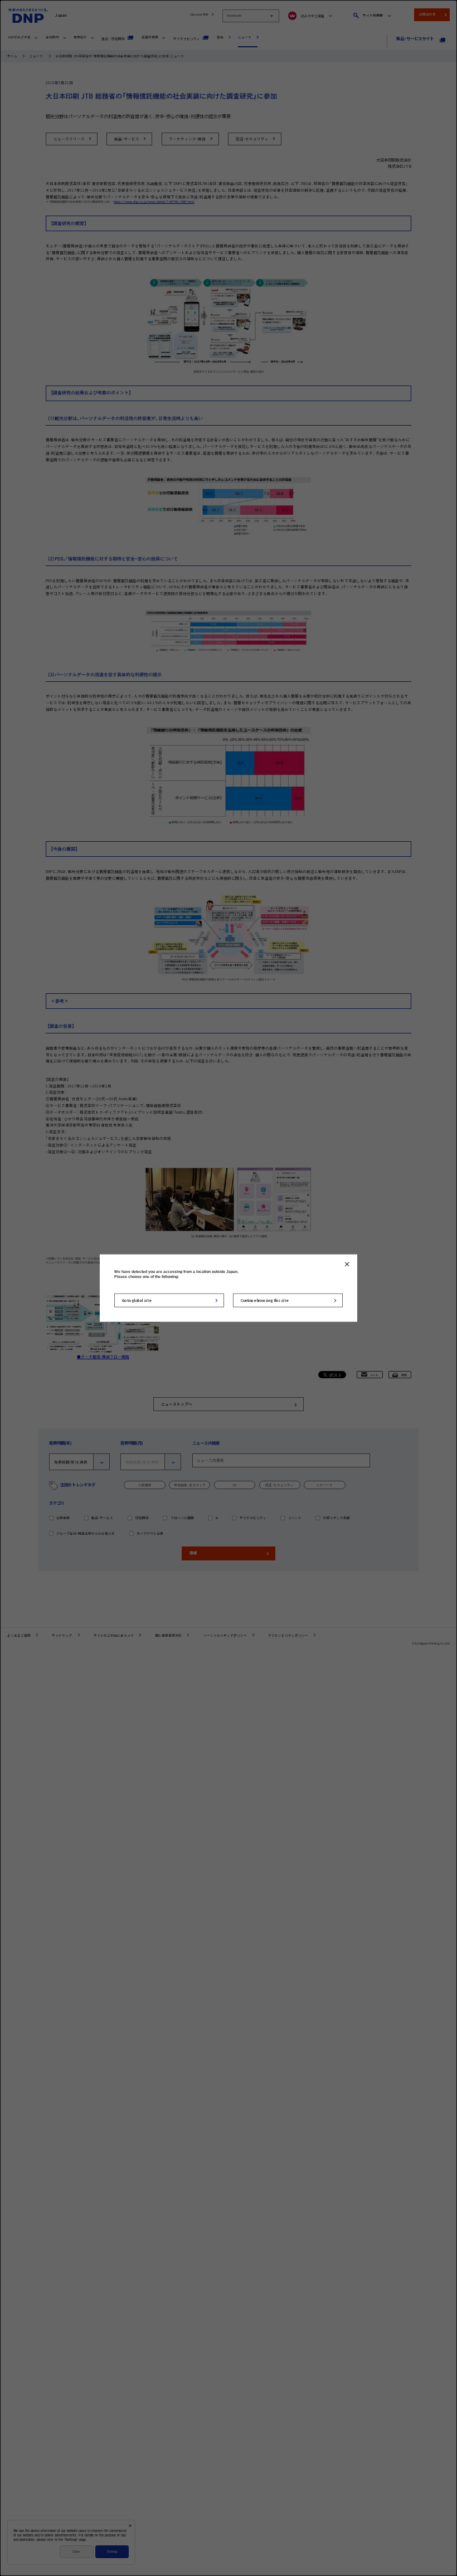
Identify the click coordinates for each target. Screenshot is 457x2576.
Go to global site (137, 1300)
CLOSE (347, 1264)
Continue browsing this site (265, 1300)
